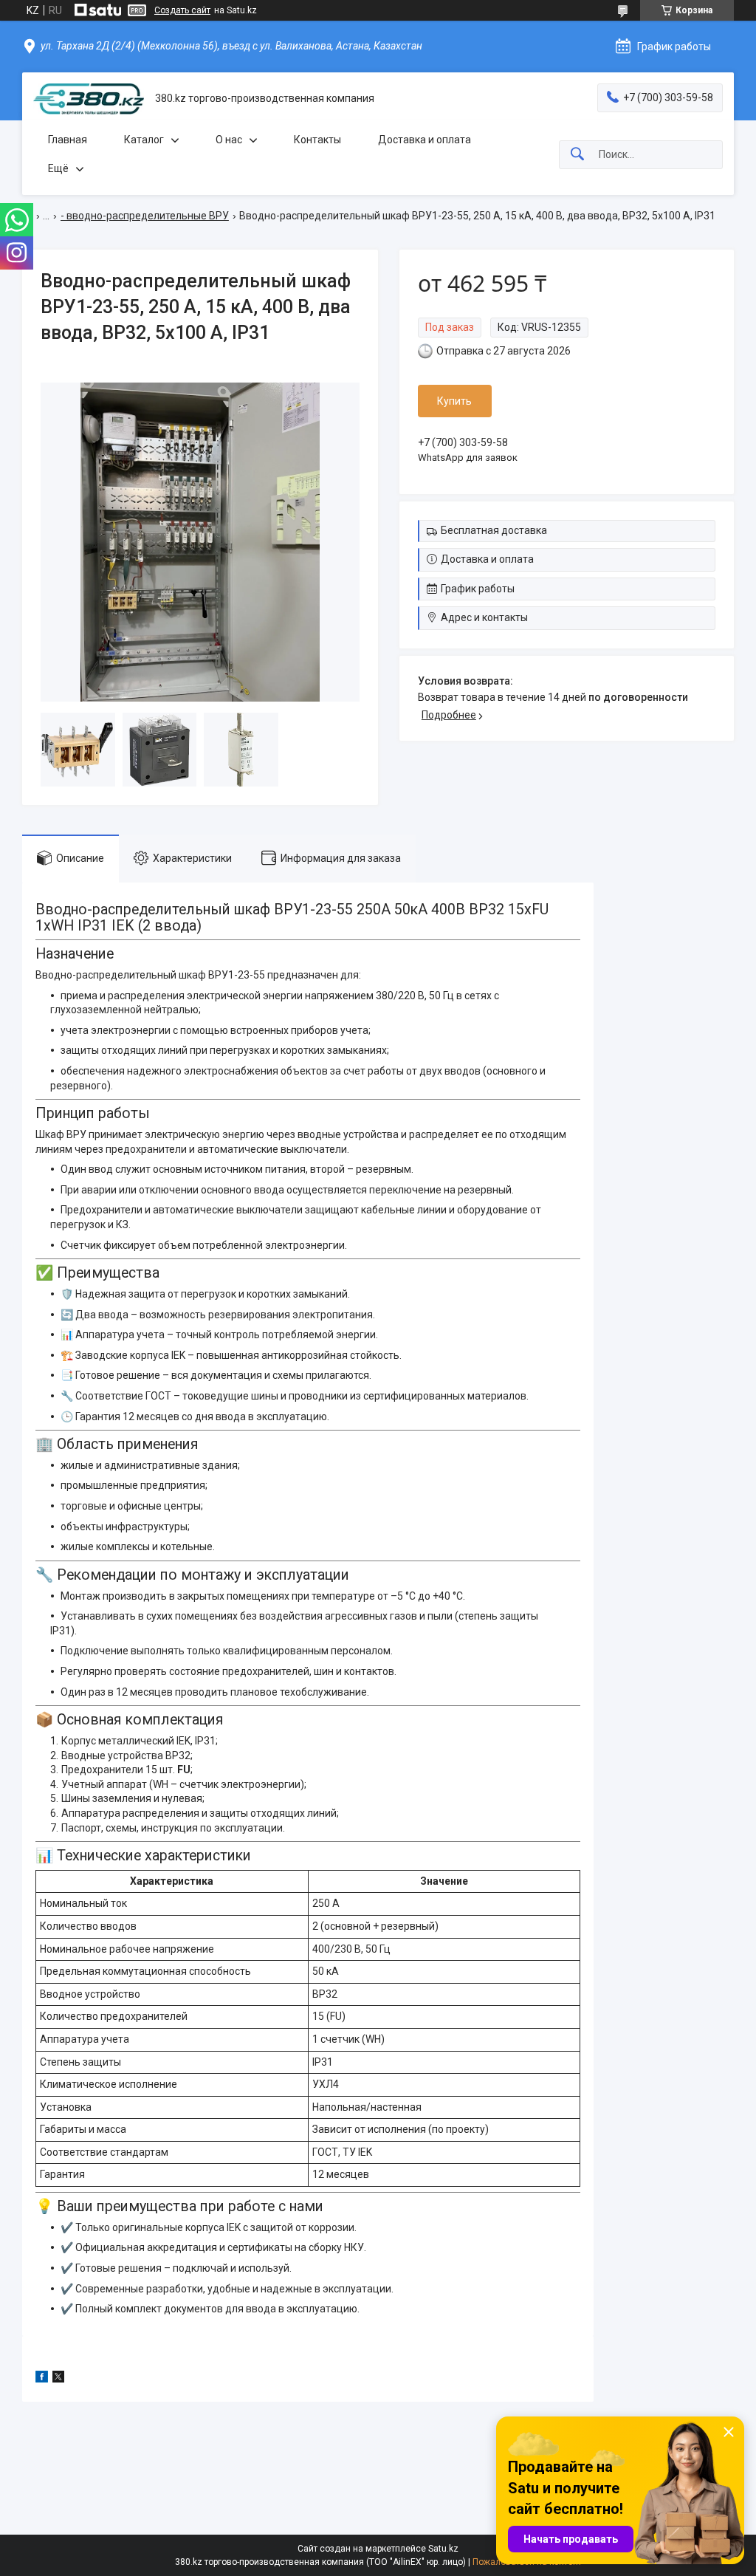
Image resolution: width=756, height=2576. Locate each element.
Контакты (317, 140)
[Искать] (577, 155)
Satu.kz (443, 2549)
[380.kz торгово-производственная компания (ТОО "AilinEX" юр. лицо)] (89, 99)
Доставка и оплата (425, 140)
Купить (454, 401)
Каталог (144, 140)
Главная (68, 140)
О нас (229, 140)
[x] (58, 2379)
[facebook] (42, 2379)
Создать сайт (182, 10)
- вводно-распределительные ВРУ (145, 216)
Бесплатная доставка (494, 530)
